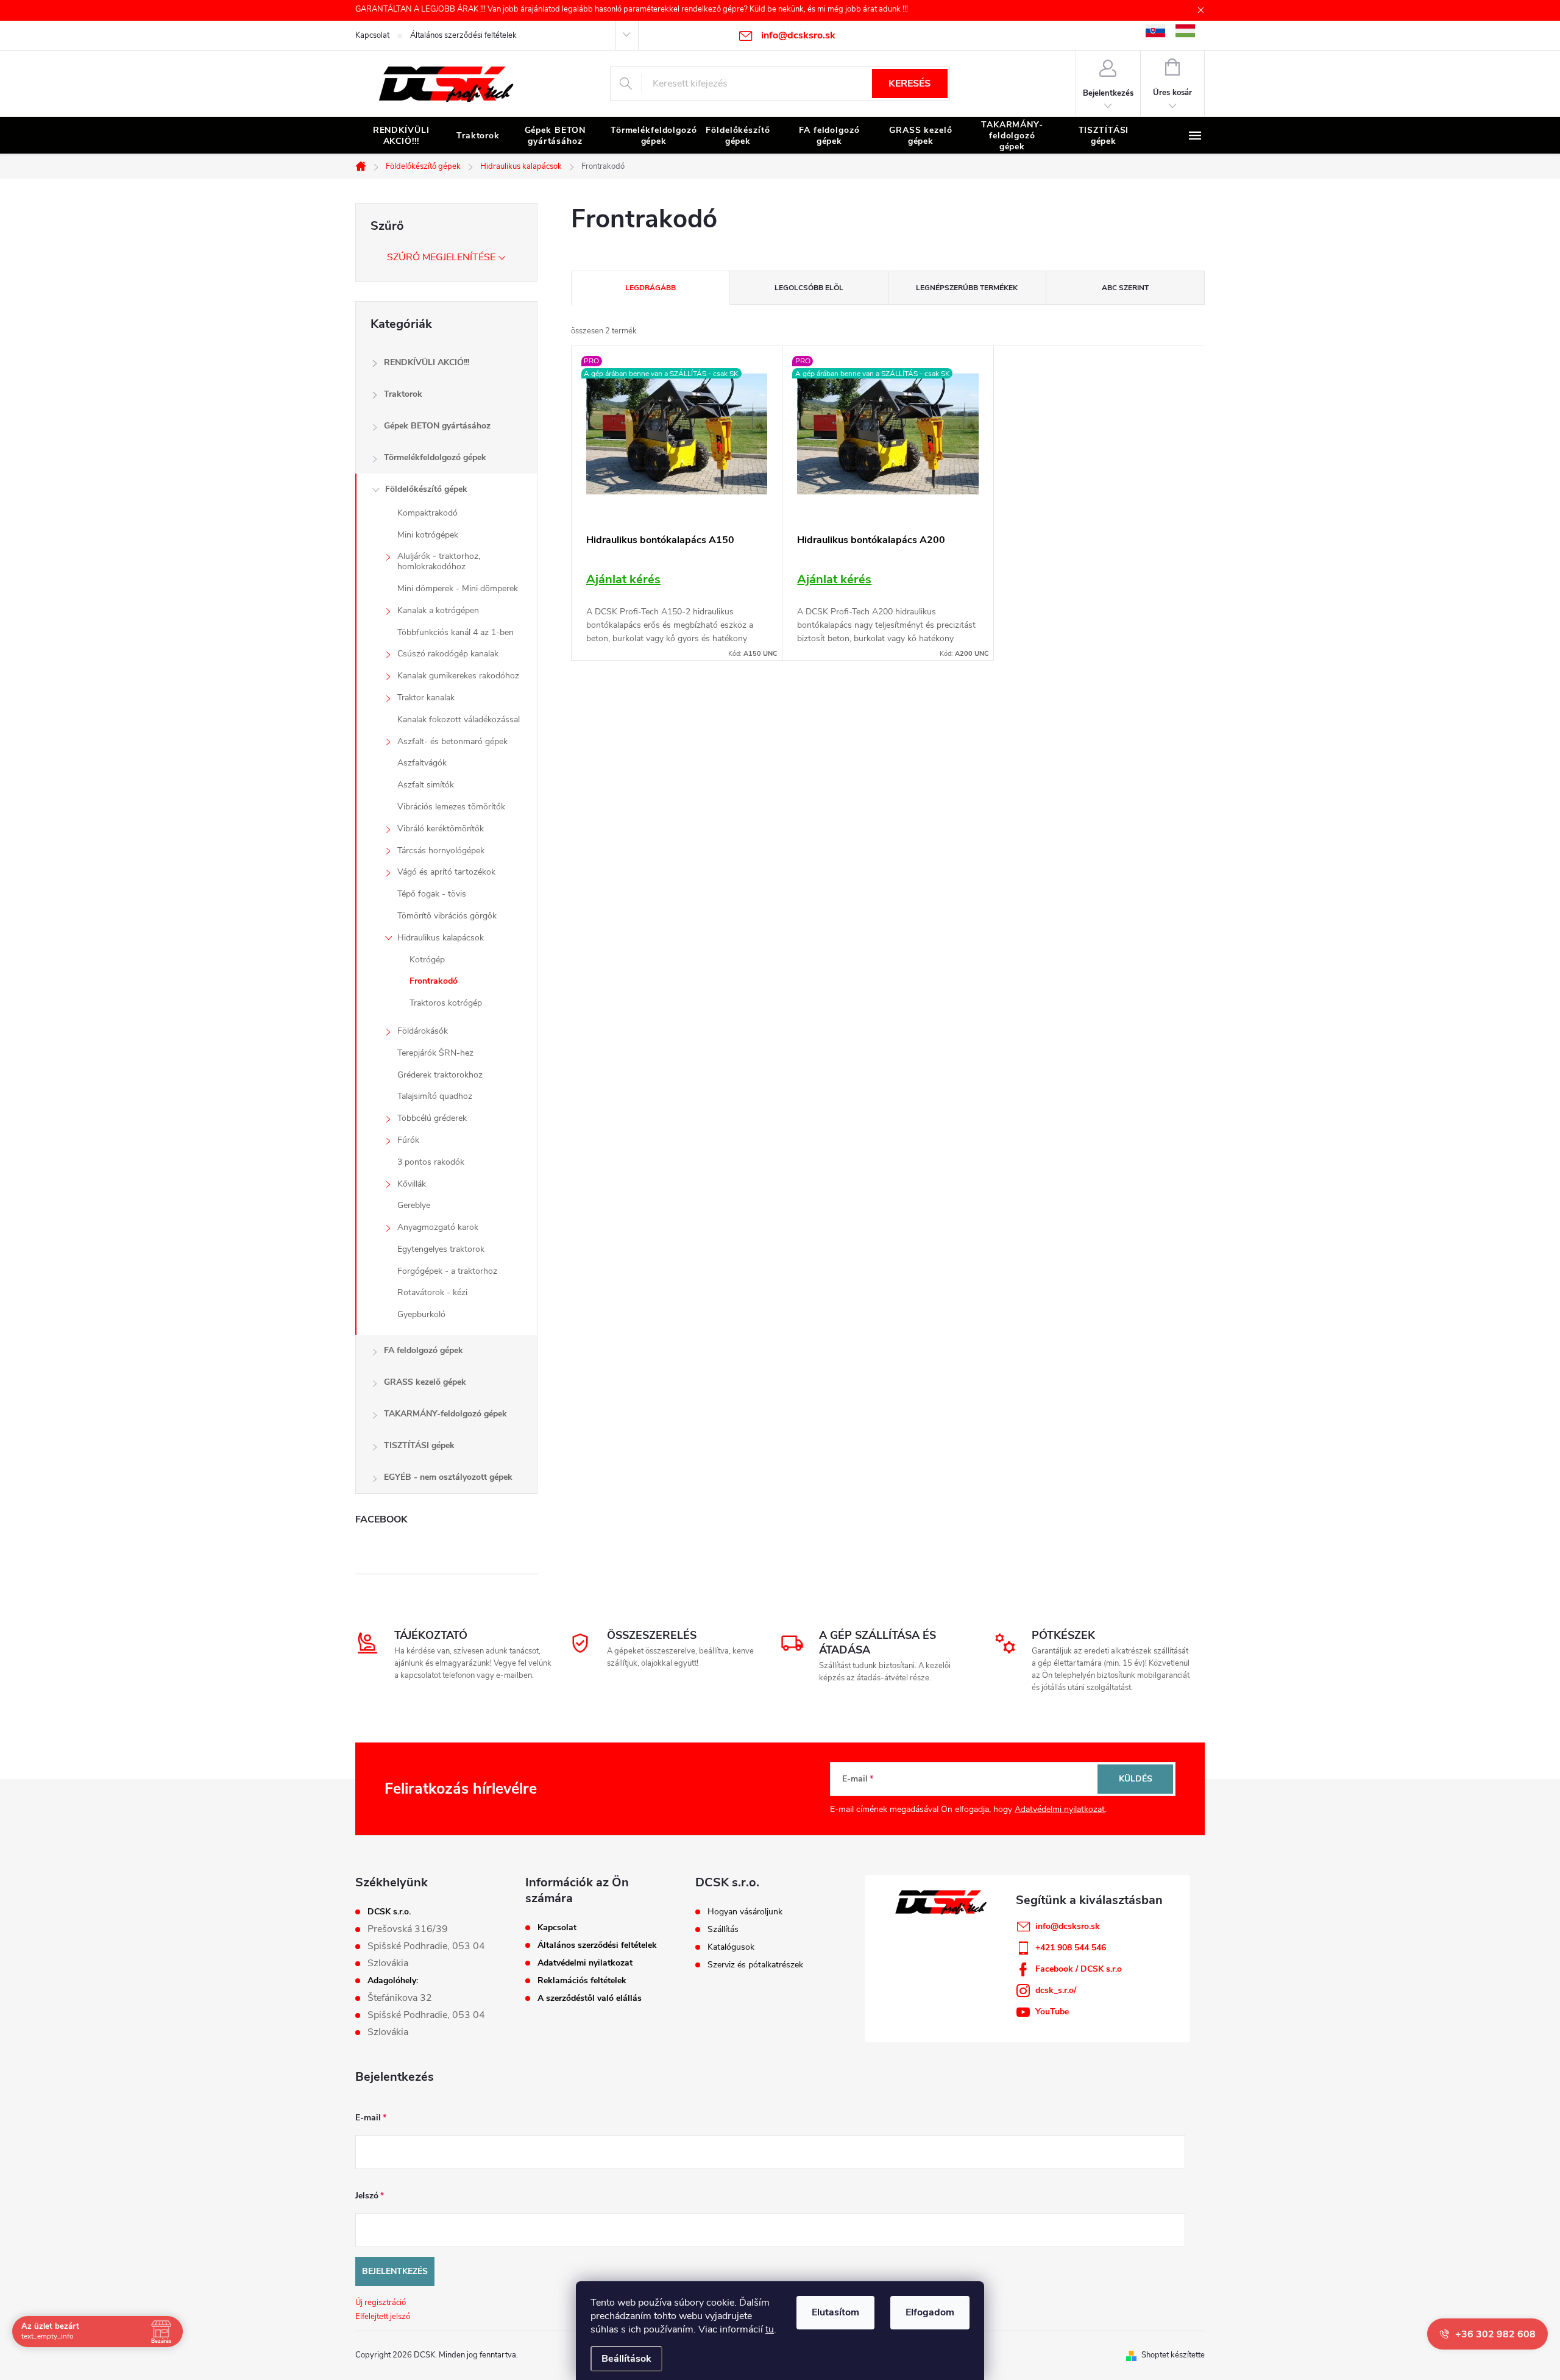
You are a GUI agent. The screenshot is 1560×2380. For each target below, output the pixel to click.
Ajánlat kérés (623, 579)
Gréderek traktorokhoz (440, 1075)
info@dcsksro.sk (1068, 1926)
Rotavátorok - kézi (432, 1292)
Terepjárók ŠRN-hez (435, 1053)
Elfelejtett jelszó (383, 2317)
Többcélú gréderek (432, 1118)
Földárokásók (423, 1031)
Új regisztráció (381, 2303)
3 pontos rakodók (431, 1162)
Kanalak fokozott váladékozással (459, 719)
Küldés (1136, 1779)
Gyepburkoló (421, 1314)
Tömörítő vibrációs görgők (447, 916)
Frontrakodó (434, 981)
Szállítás (723, 1930)
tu (770, 2329)
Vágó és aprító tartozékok (446, 872)
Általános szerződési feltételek (463, 35)
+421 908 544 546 (1071, 1948)
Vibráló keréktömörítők (441, 829)
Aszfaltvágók (422, 763)
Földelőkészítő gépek (426, 489)
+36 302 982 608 (1495, 2334)
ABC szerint (1125, 288)
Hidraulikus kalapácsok (441, 938)
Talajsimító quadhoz (435, 1096)
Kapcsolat (372, 35)
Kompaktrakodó (427, 513)
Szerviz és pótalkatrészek (755, 1965)
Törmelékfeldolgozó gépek (435, 457)
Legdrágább (651, 288)
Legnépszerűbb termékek (967, 288)
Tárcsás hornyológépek (441, 851)
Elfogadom (930, 2312)
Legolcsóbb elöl (809, 288)
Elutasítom (835, 2312)
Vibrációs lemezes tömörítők (451, 807)
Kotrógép (427, 960)
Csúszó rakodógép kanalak (448, 654)
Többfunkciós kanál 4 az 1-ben (456, 632)
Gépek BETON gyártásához (437, 426)
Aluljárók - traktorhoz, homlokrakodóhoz (439, 561)
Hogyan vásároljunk (745, 1912)
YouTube (1052, 2012)
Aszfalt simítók (426, 785)
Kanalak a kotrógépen (438, 610)
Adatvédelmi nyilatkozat (1060, 1809)
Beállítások (626, 2359)
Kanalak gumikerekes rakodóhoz (458, 676)
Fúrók (408, 1140)
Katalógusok (731, 1947)
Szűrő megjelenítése (441, 257)
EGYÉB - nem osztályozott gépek (448, 1477)
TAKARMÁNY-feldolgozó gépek (445, 1414)
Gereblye (414, 1205)
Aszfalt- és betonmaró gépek (452, 741)
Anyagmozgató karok (438, 1227)
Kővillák (412, 1184)
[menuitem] (401, 136)
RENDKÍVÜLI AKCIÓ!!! (427, 362)
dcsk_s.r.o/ (1056, 1990)
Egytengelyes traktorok (441, 1249)
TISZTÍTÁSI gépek (419, 1445)
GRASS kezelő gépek (425, 1382)
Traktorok (403, 394)
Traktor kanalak (426, 698)
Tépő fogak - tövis (432, 894)
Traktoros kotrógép (446, 1003)
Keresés (909, 83)
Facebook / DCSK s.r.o (1079, 1969)
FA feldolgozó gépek (424, 1350)
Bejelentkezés (395, 2271)
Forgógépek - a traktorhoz (447, 1271)
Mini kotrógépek (428, 535)
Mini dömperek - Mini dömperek (458, 588)
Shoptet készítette (1173, 2355)
